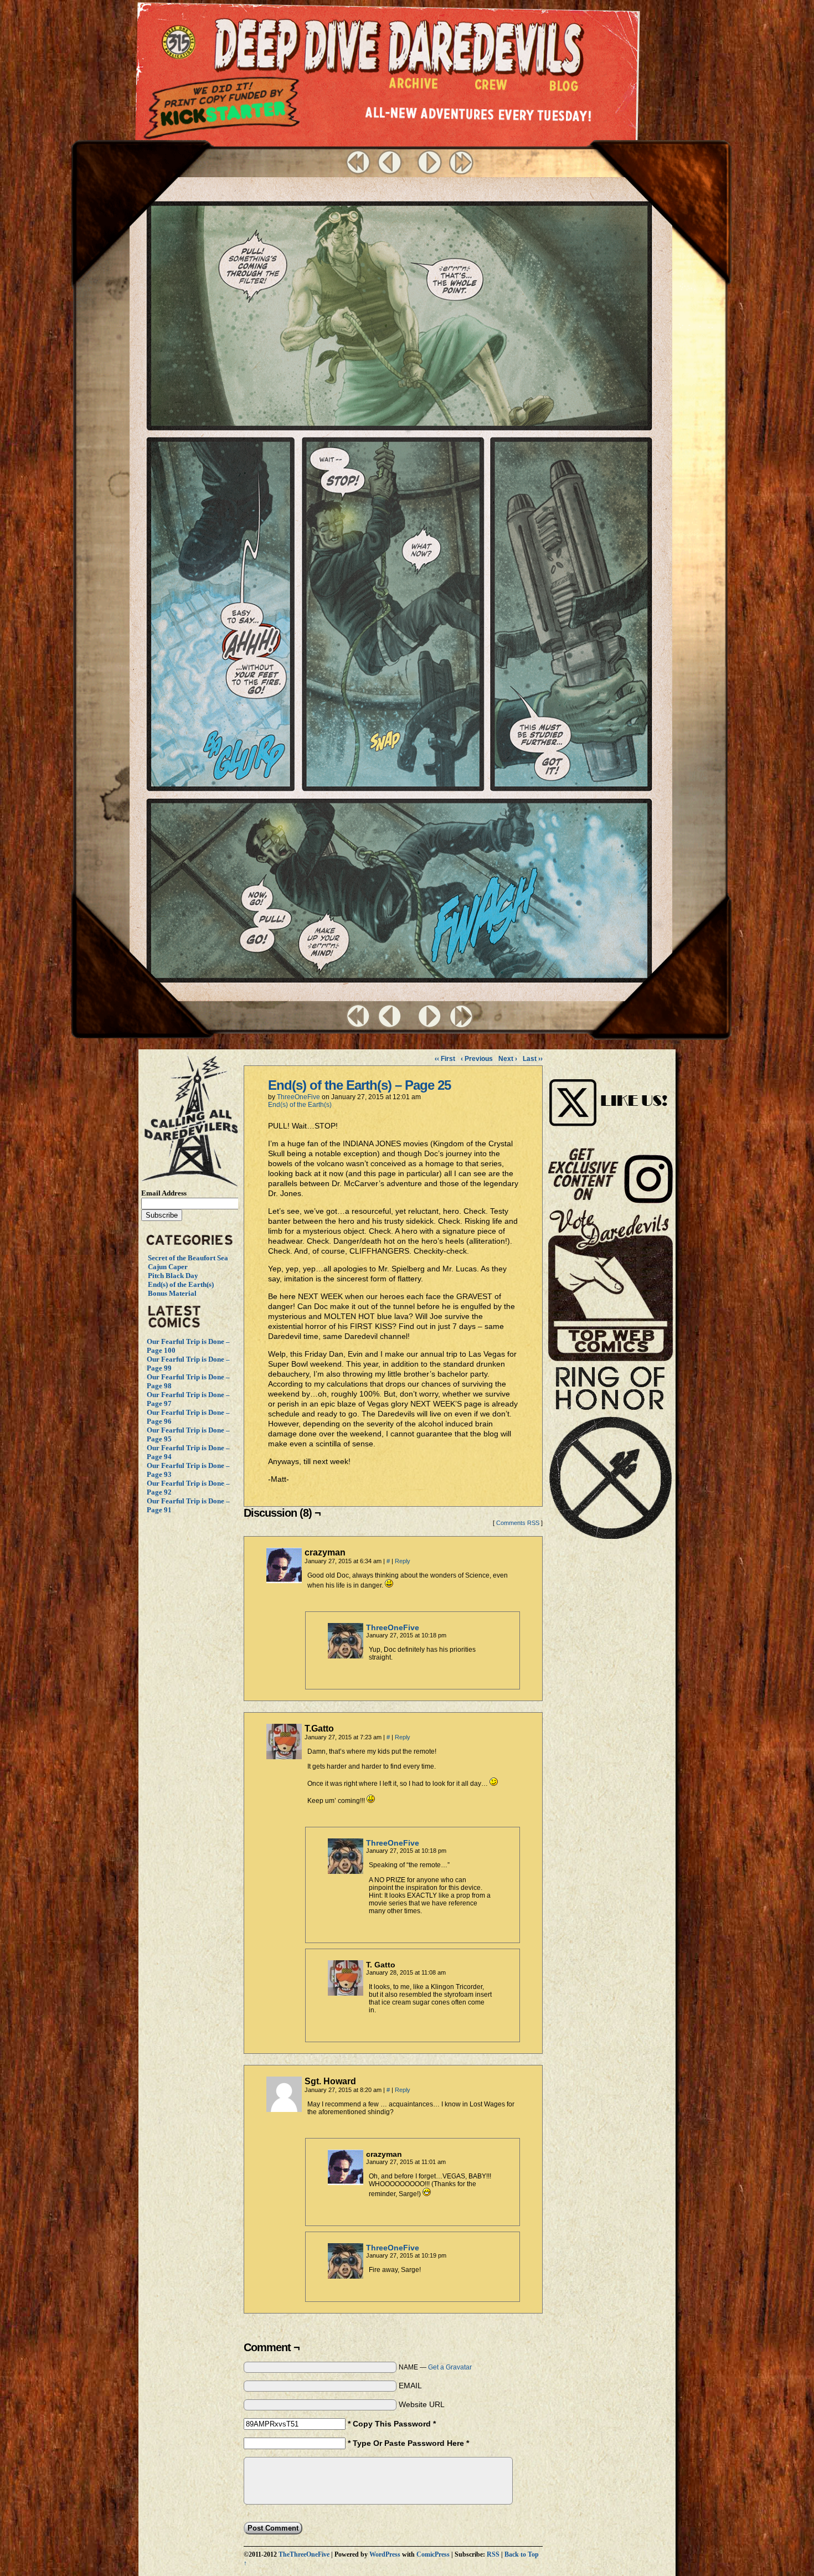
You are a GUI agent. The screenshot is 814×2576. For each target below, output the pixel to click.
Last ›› (533, 1059)
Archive (414, 86)
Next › (508, 1059)
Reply (403, 1561)
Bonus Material (172, 1293)
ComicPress (433, 2555)
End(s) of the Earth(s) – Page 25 (359, 1085)
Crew (491, 87)
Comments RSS (518, 1523)
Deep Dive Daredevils (399, 47)
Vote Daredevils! (610, 1285)
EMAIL (410, 2386)
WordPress (385, 2555)
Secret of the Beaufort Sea (188, 1258)
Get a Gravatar (450, 2367)
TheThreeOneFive (304, 2555)
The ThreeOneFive (181, 43)
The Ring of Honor (610, 1457)
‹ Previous (477, 1059)
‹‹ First (445, 1059)
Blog (566, 89)
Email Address (164, 1193)
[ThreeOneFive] (346, 1656)
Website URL (422, 2404)
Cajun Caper (168, 1267)
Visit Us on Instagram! (610, 1091)
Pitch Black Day (173, 1276)
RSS (493, 2555)
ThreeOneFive (298, 1097)
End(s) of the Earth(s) (181, 1284)
